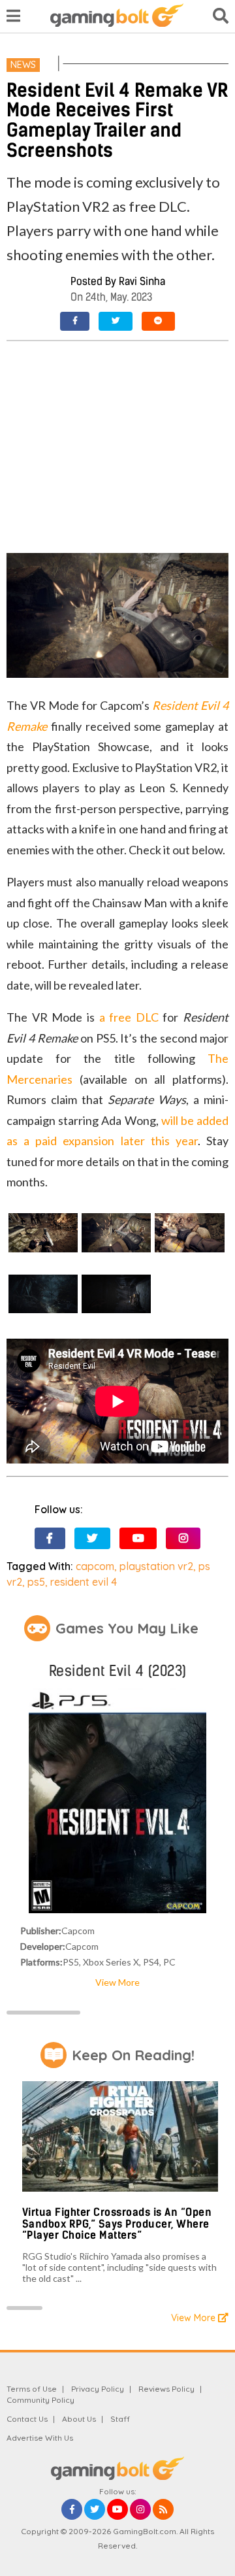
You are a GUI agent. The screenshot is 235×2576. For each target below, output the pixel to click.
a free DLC (129, 1017)
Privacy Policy (98, 2389)
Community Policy (40, 2400)
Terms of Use (32, 2389)
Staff (120, 2419)
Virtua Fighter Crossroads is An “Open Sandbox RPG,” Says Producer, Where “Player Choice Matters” (117, 2224)
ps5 (36, 1582)
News (23, 65)
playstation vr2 (156, 1566)
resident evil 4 (84, 1582)
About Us (79, 2419)
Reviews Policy (166, 2389)
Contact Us (27, 2419)
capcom (95, 1566)
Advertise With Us (40, 2438)
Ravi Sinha (142, 281)
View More (117, 1982)
